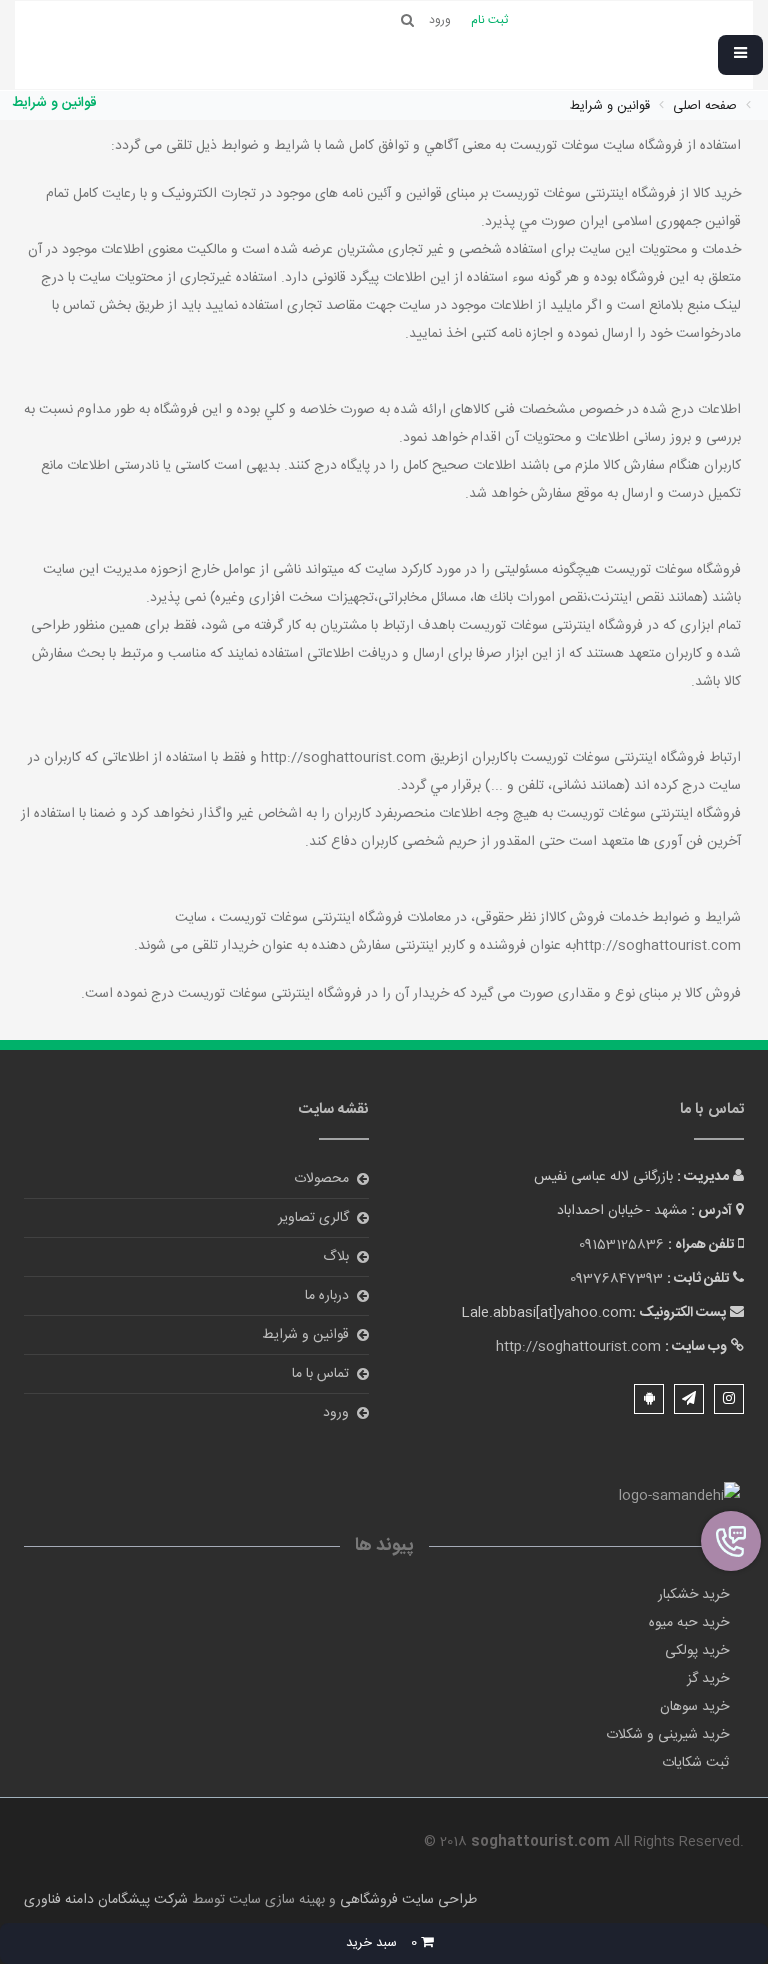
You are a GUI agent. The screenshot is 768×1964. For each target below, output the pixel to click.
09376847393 (616, 1279)
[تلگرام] (689, 1399)
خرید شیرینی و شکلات (667, 1735)
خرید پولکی (697, 1651)
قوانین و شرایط (305, 1335)
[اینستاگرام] (729, 1399)
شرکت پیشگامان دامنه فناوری (106, 1900)
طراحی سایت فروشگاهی (406, 1900)
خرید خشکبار (693, 1595)
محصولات (321, 1179)
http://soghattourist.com (578, 1347)
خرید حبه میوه (689, 1623)
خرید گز (708, 1679)
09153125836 (621, 1245)
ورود (336, 1413)
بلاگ (336, 1257)
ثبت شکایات (695, 1763)
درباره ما (327, 1296)
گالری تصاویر (313, 1218)
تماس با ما (320, 1374)
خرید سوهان (694, 1707)
